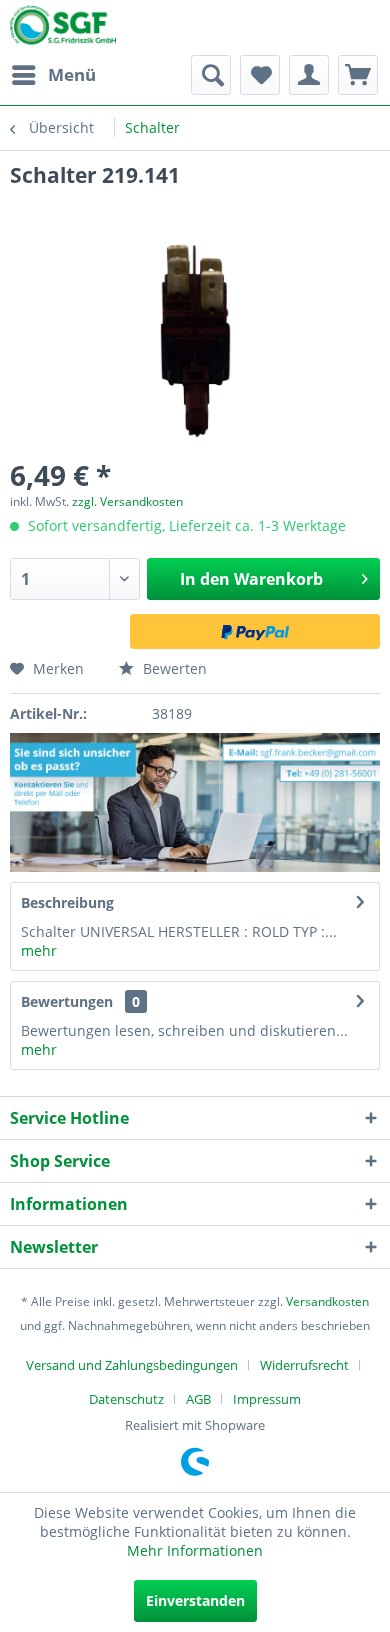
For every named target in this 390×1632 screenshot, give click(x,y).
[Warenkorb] (358, 75)
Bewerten (173, 668)
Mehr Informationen (195, 1550)
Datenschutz (126, 1399)
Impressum (267, 1399)
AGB (198, 1399)
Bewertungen (67, 1001)
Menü (72, 74)
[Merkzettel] (260, 75)
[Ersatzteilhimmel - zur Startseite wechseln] (63, 29)
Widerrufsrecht (304, 1365)
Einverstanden (195, 1600)
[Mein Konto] (309, 75)
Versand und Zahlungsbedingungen (132, 1365)
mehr (39, 950)
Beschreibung (67, 902)
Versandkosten (327, 1301)
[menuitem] (53, 75)
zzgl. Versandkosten (127, 501)
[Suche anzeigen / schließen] (211, 75)
